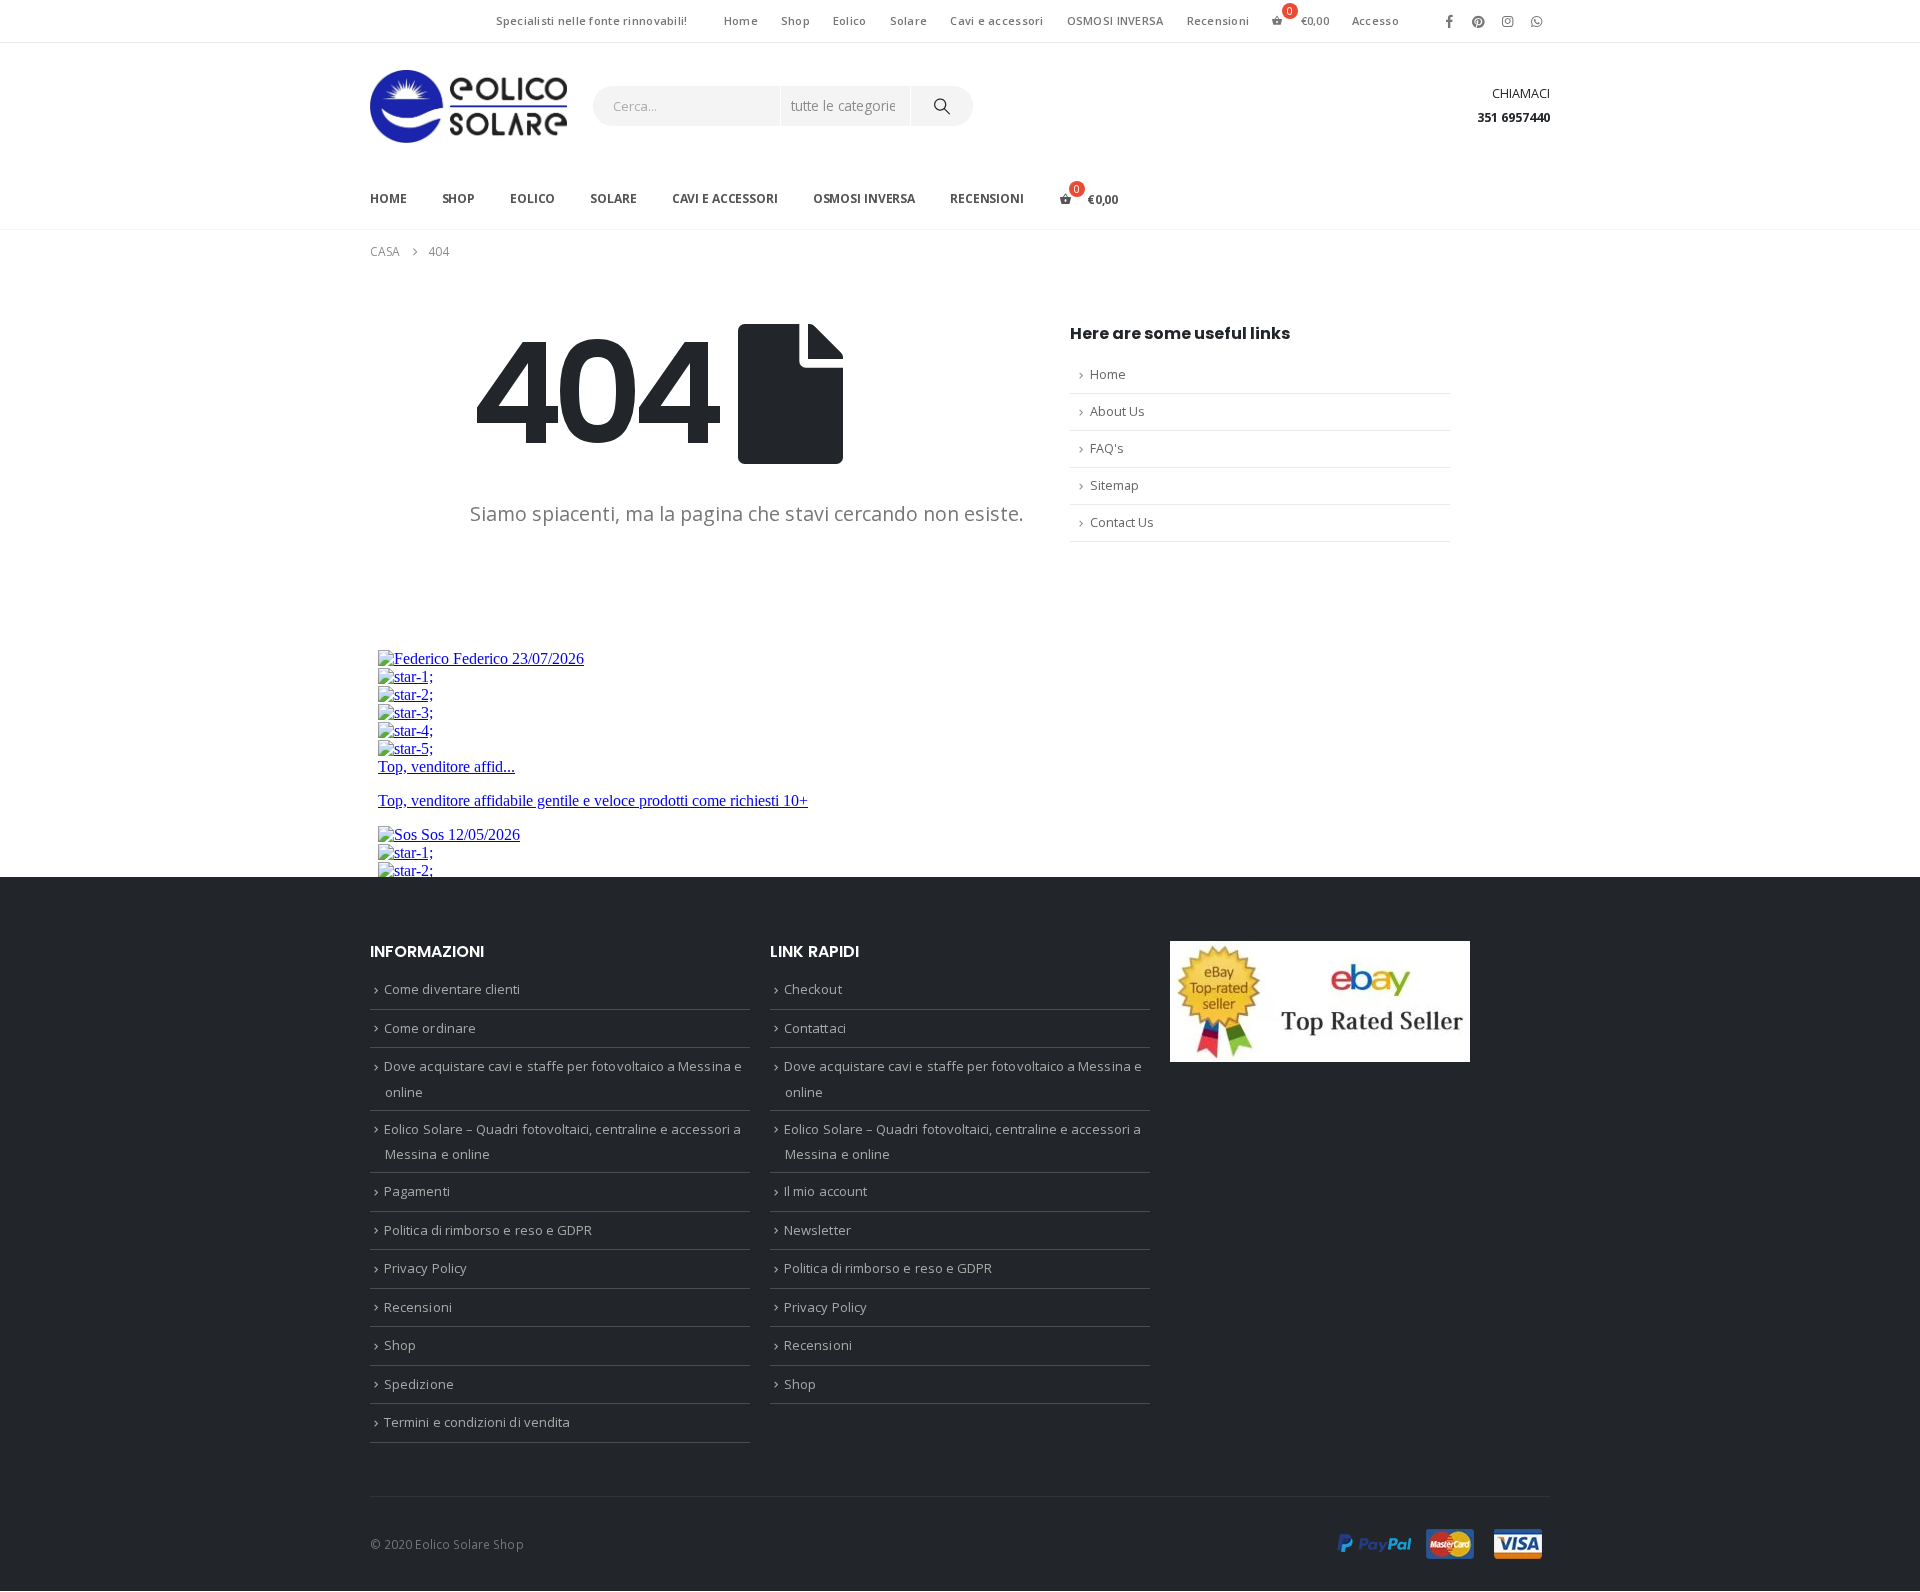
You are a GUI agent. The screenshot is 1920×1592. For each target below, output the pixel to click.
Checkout (813, 989)
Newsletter (817, 1230)
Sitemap (1114, 485)
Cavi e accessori (996, 20)
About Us (1117, 411)
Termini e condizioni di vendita (477, 1422)
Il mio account (825, 1191)
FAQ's (1107, 448)
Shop (795, 20)
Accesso (1375, 20)
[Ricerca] (942, 106)
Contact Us (1122, 522)
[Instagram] (1508, 21)
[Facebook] (1449, 21)
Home (741, 20)
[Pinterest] (1478, 21)
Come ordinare (430, 1028)
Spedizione (419, 1384)
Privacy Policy (425, 1268)
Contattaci (815, 1028)
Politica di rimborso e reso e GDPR (488, 1230)
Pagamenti (417, 1191)
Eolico (850, 20)
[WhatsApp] (1537, 21)
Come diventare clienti (452, 989)
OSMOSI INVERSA (1115, 20)
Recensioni (1218, 20)
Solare (909, 20)
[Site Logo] (468, 106)
